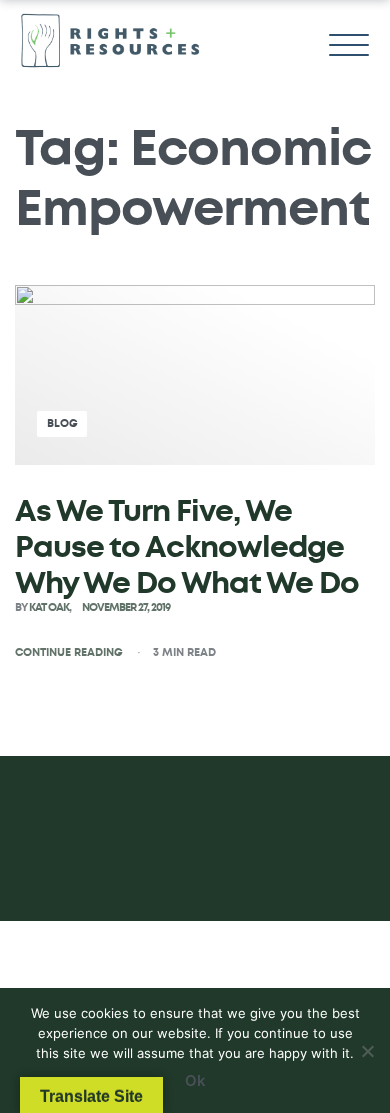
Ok (195, 1080)
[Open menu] (349, 45)
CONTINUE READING (69, 651)
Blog (62, 423)
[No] (367, 1047)
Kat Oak (49, 607)
